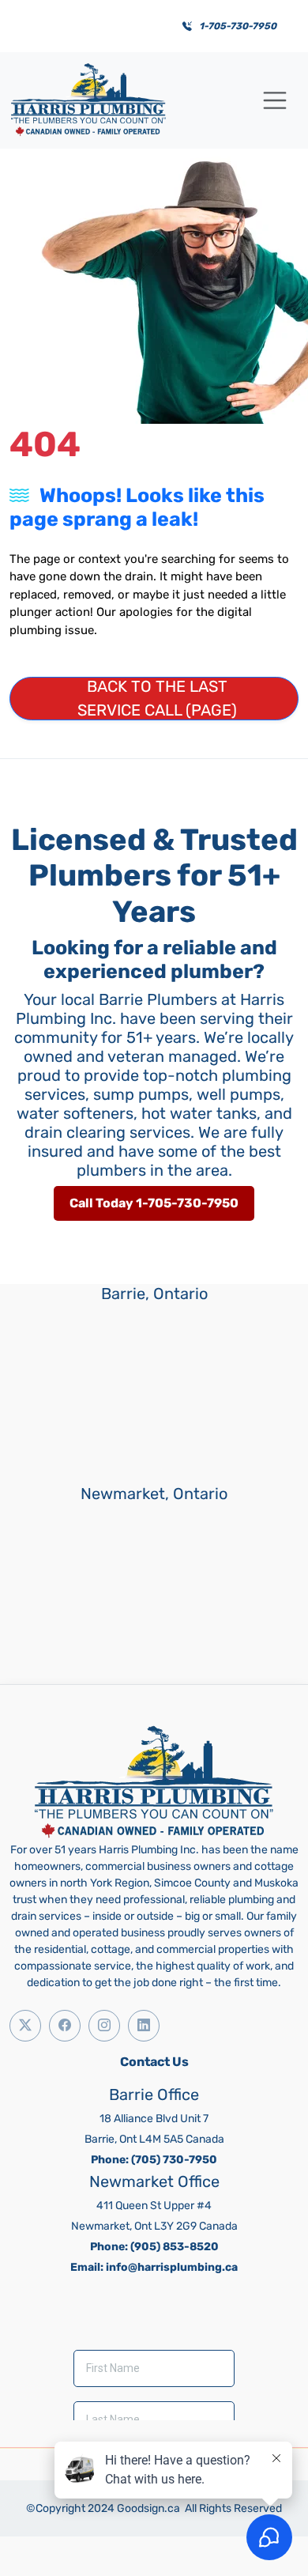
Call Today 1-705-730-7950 (154, 1203)
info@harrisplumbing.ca (172, 2267)
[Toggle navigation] (275, 100)
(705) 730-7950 (174, 2160)
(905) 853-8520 (175, 2247)
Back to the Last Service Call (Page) (157, 698)
